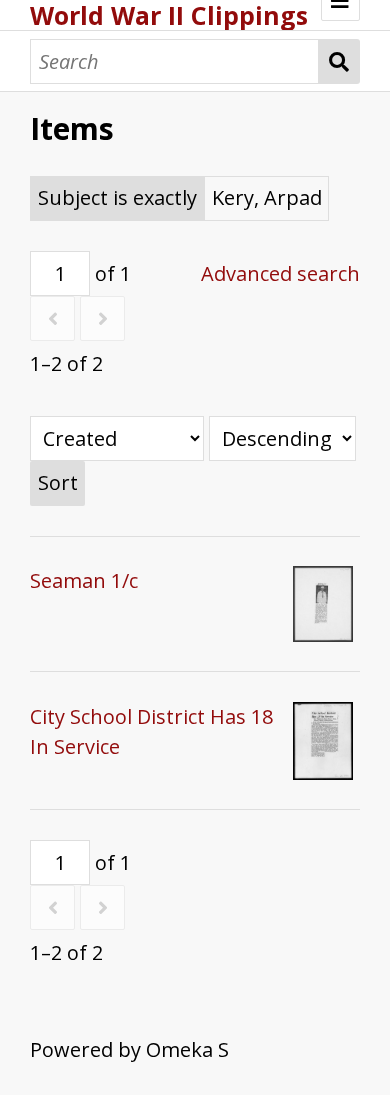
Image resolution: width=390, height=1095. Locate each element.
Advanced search (280, 273)
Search (339, 61)
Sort (58, 482)
